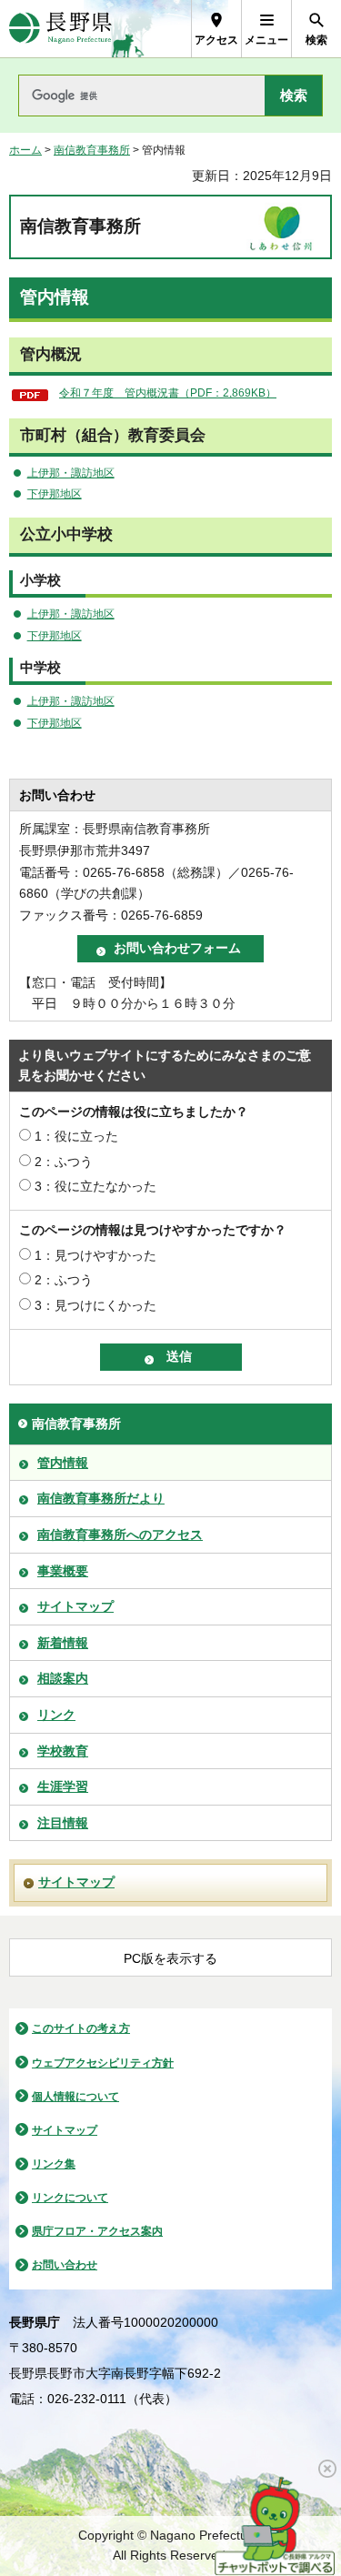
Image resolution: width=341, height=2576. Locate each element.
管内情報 (63, 1463)
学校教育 (63, 1751)
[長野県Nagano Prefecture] (60, 29)
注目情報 (63, 1823)
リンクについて (70, 2198)
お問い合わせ (65, 2265)
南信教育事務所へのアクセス (120, 1535)
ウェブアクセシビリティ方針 (103, 2063)
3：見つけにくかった (95, 1305)
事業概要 (63, 1571)
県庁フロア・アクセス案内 (97, 2231)
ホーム (25, 150)
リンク (56, 1715)
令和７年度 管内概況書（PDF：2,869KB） (168, 393)
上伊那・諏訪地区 (71, 473)
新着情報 (63, 1643)
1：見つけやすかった (95, 1255)
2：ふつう (64, 1162)
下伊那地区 (55, 494)
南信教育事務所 (92, 150)
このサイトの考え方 (81, 2028)
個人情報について (75, 2097)
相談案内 (63, 1678)
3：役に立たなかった (95, 1186)
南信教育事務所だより (101, 1498)
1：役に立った (76, 1136)
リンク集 (54, 2164)
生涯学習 (63, 1786)
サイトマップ (75, 1606)
